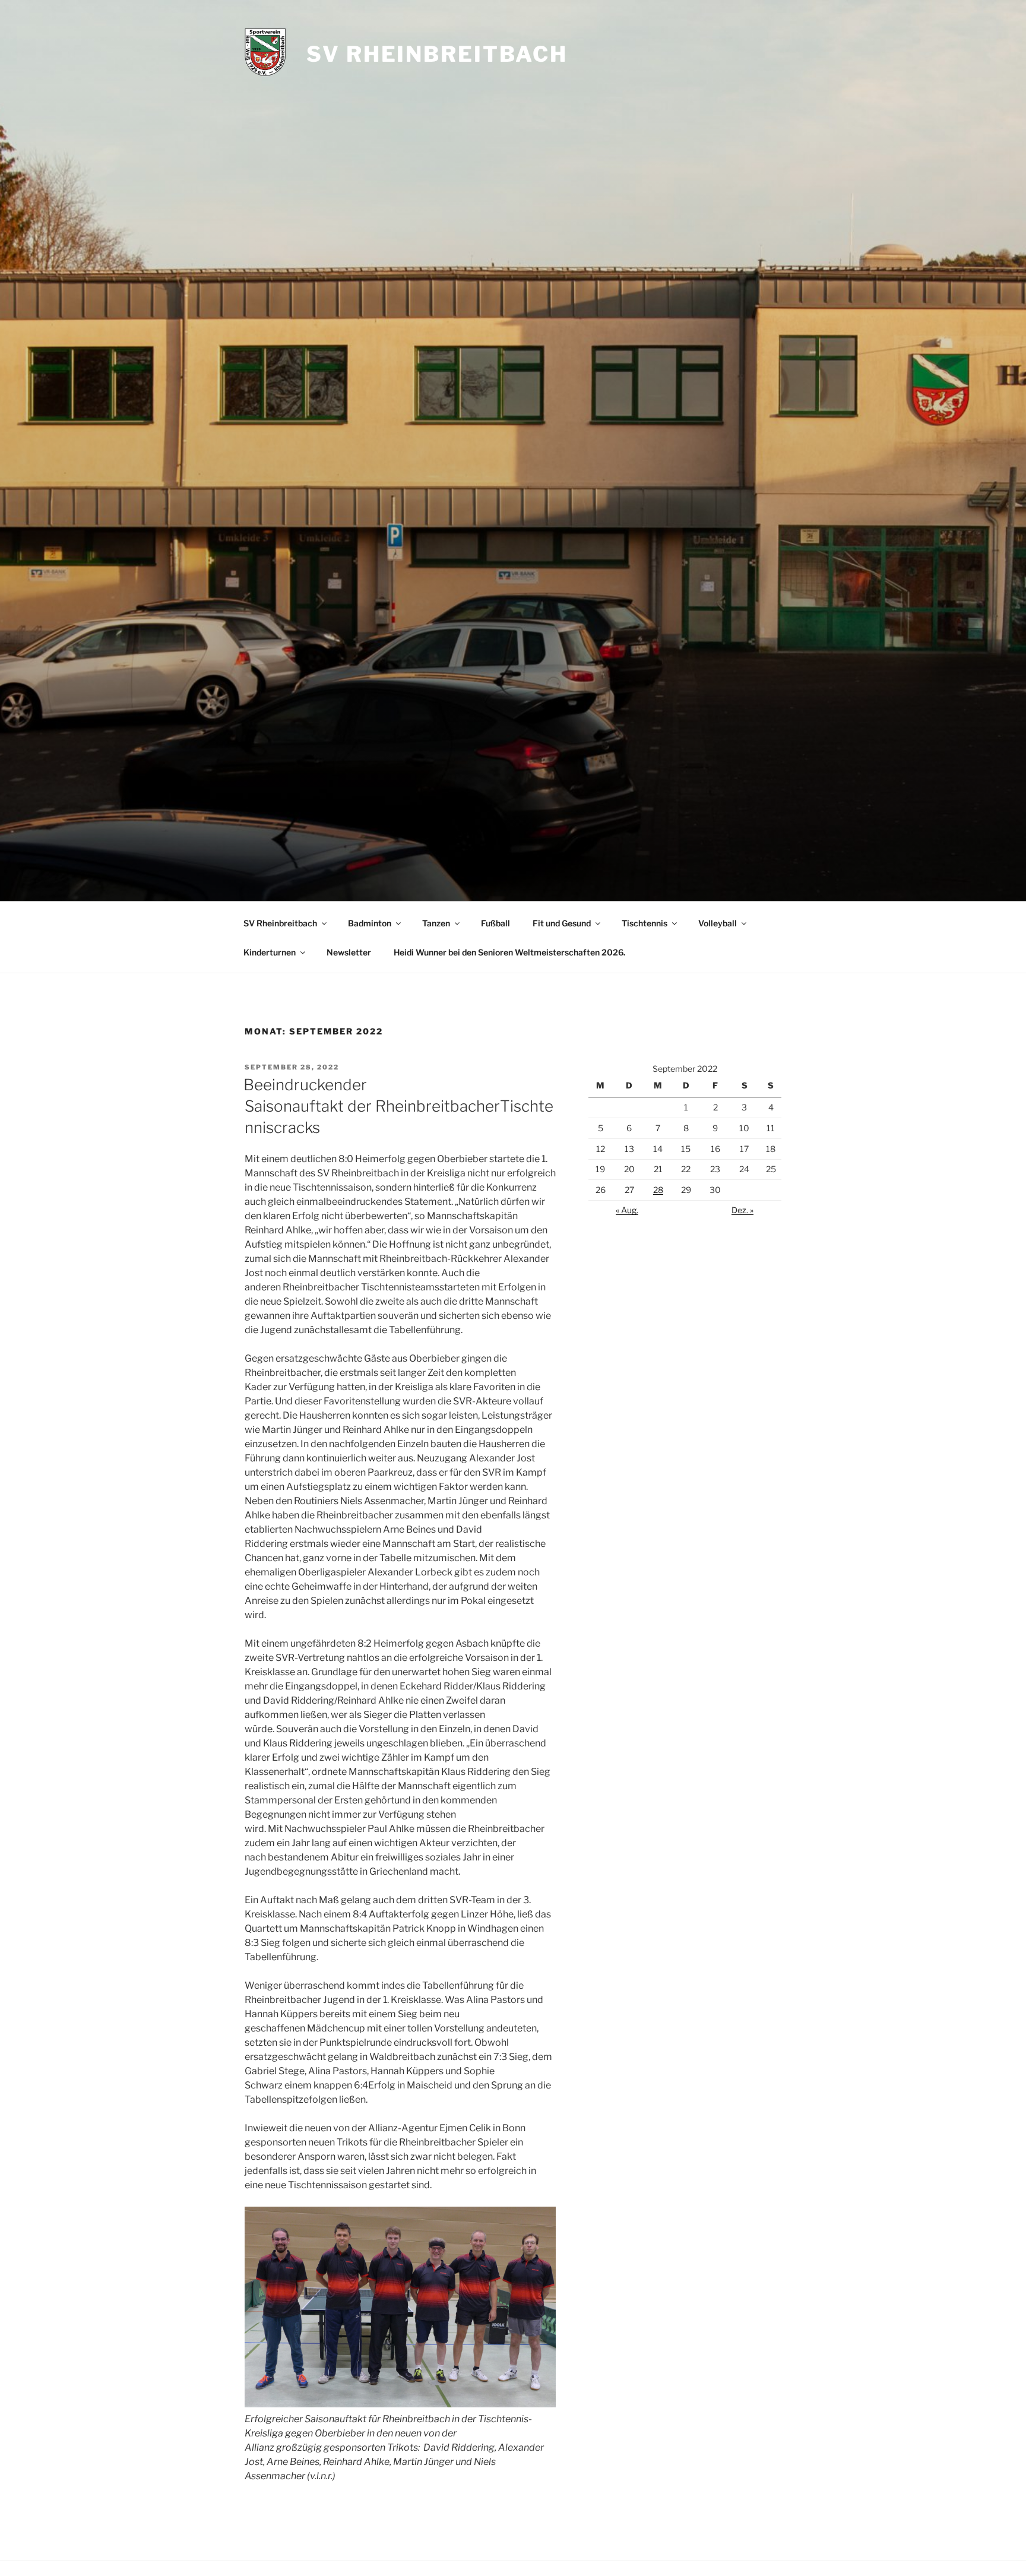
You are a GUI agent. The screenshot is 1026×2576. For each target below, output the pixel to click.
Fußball (495, 923)
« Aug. (627, 1210)
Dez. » (742, 1210)
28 (658, 1190)
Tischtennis (645, 923)
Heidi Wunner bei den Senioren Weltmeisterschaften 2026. (509, 952)
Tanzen (436, 923)
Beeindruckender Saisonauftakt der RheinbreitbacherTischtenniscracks (398, 1106)
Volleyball (718, 923)
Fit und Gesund (562, 923)
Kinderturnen (270, 952)
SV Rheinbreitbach (437, 54)
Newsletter (349, 952)
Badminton (370, 923)
